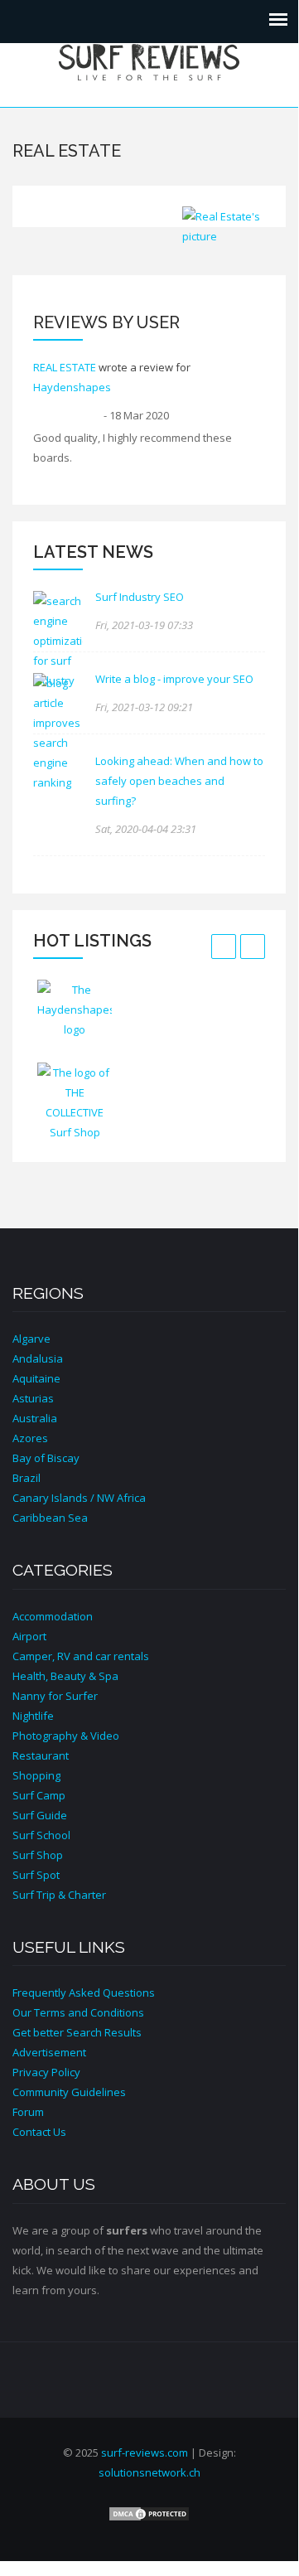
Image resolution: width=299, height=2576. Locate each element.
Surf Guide (40, 1815)
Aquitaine (36, 1378)
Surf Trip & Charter (59, 1895)
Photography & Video (66, 1736)
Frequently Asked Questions (84, 1993)
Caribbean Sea (50, 1518)
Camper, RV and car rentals (81, 1656)
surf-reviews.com (145, 2453)
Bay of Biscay (46, 1458)
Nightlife (33, 1716)
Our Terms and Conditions (78, 2012)
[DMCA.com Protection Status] (149, 2513)
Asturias (33, 1398)
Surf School (41, 1835)
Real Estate (65, 367)
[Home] (149, 61)
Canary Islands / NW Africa (79, 1498)
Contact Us (39, 2132)
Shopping (36, 1775)
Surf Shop (38, 1855)
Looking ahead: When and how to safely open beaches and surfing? (179, 781)
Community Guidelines (69, 2092)
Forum (28, 2112)
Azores (30, 1438)
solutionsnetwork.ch (149, 2472)
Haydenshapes (72, 387)
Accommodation (53, 1616)
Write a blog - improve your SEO (174, 679)
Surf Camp (39, 1795)
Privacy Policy (46, 2072)
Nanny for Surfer (55, 1696)
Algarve (31, 1339)
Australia (35, 1418)
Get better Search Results (77, 2032)
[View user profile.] (224, 226)
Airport (29, 1636)
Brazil (27, 1478)
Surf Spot (36, 1875)
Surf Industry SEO (140, 597)
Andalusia (38, 1358)
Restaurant (41, 1755)
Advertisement (49, 2052)
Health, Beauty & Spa (65, 1676)
